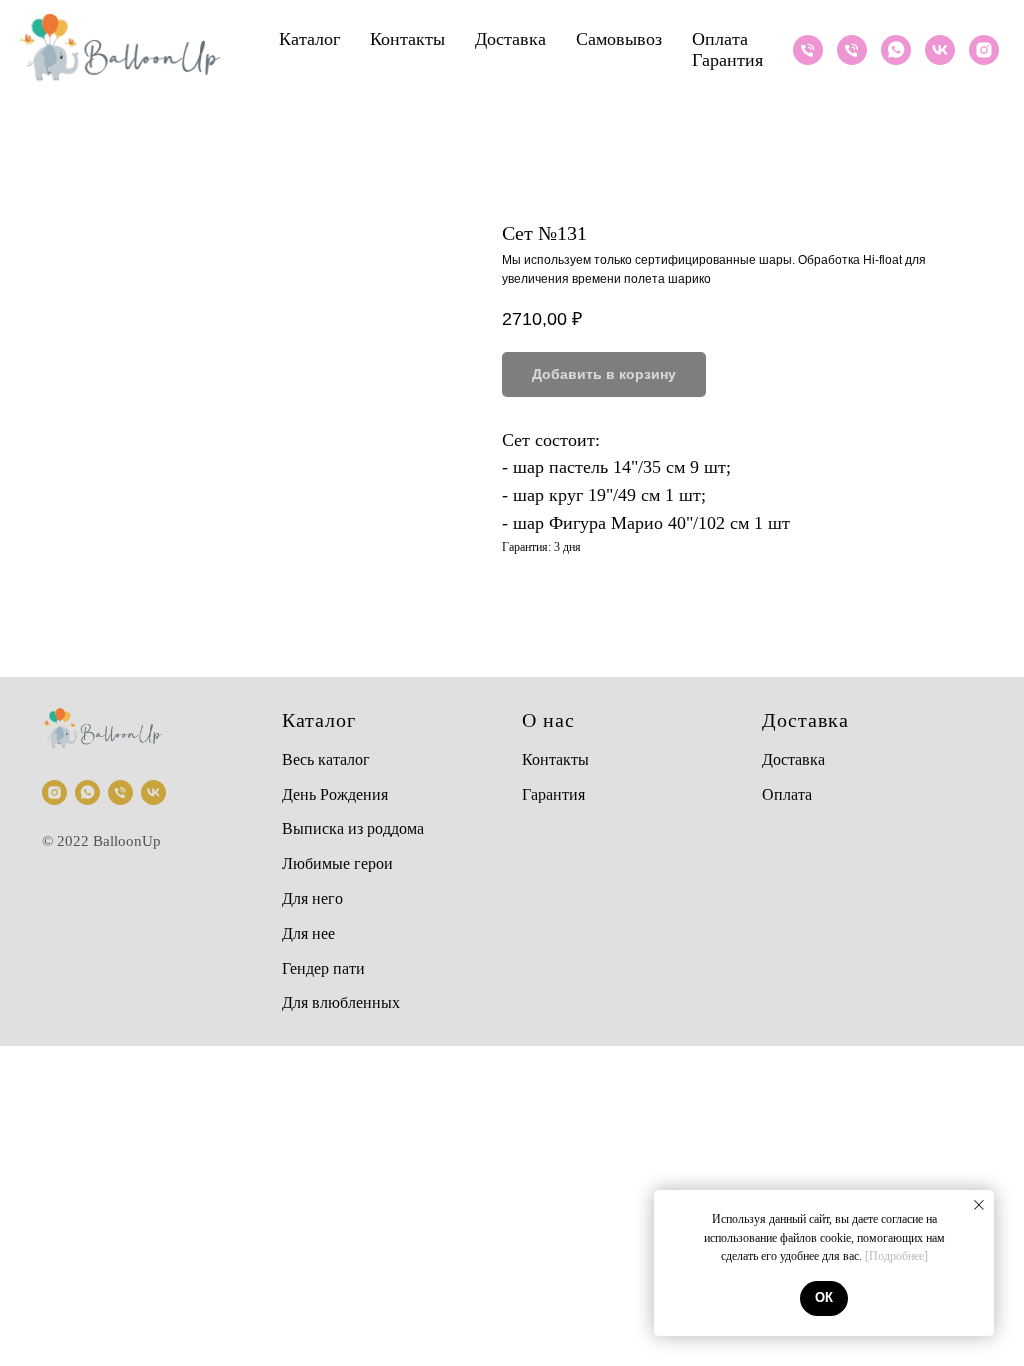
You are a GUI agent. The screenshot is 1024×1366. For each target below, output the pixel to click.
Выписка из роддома (353, 828)
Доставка (510, 39)
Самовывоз (619, 39)
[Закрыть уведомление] (979, 1205)
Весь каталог (326, 759)
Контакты (407, 39)
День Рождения (335, 794)
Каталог (309, 39)
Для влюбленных (341, 1002)
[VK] (940, 50)
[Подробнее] (896, 1256)
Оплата (720, 39)
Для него (312, 898)
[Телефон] (808, 50)
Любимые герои (337, 863)
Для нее (308, 933)
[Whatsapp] (896, 50)
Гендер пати (323, 968)
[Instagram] (984, 50)
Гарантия (727, 60)
